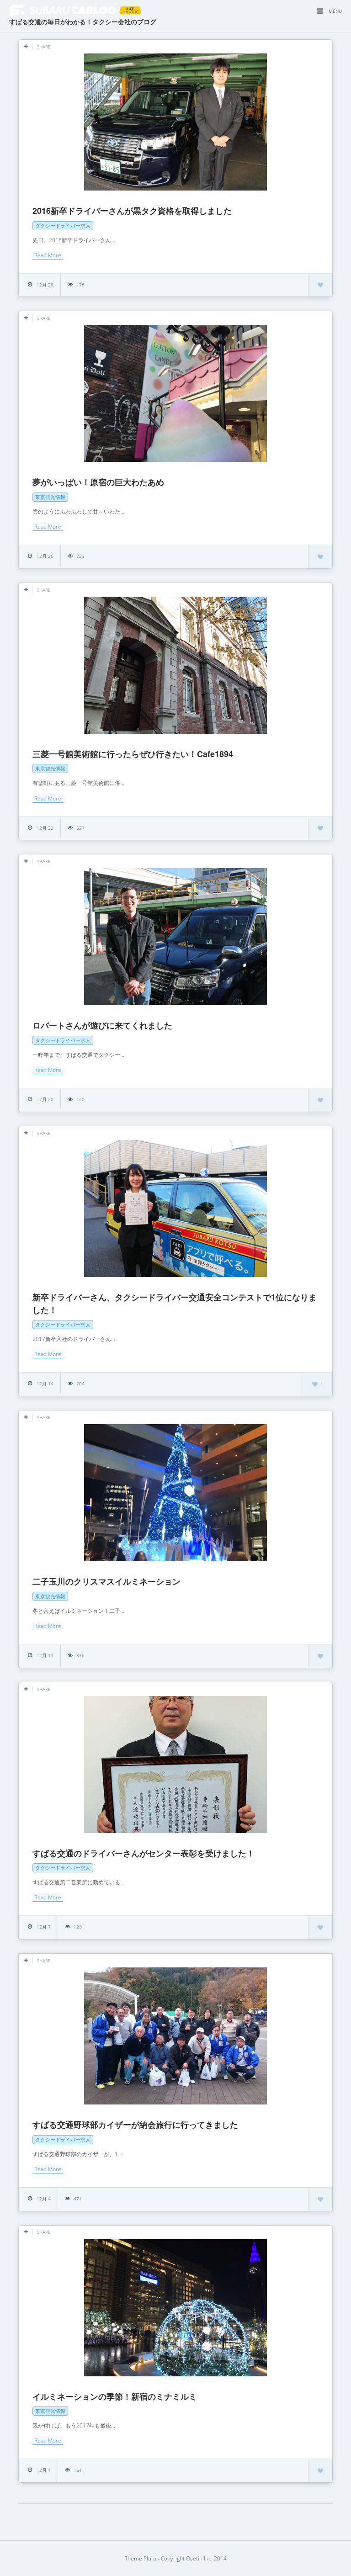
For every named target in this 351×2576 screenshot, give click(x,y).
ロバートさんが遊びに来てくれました (102, 1025)
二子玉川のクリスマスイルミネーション (106, 1581)
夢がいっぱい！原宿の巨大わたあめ (98, 482)
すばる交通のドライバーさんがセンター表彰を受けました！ (144, 1853)
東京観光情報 (50, 497)
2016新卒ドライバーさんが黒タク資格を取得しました (132, 211)
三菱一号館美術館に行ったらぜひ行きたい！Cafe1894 (133, 754)
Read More (48, 255)
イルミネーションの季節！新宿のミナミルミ (115, 2396)
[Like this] (320, 285)
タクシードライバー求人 (63, 225)
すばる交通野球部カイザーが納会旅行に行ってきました (135, 2125)
